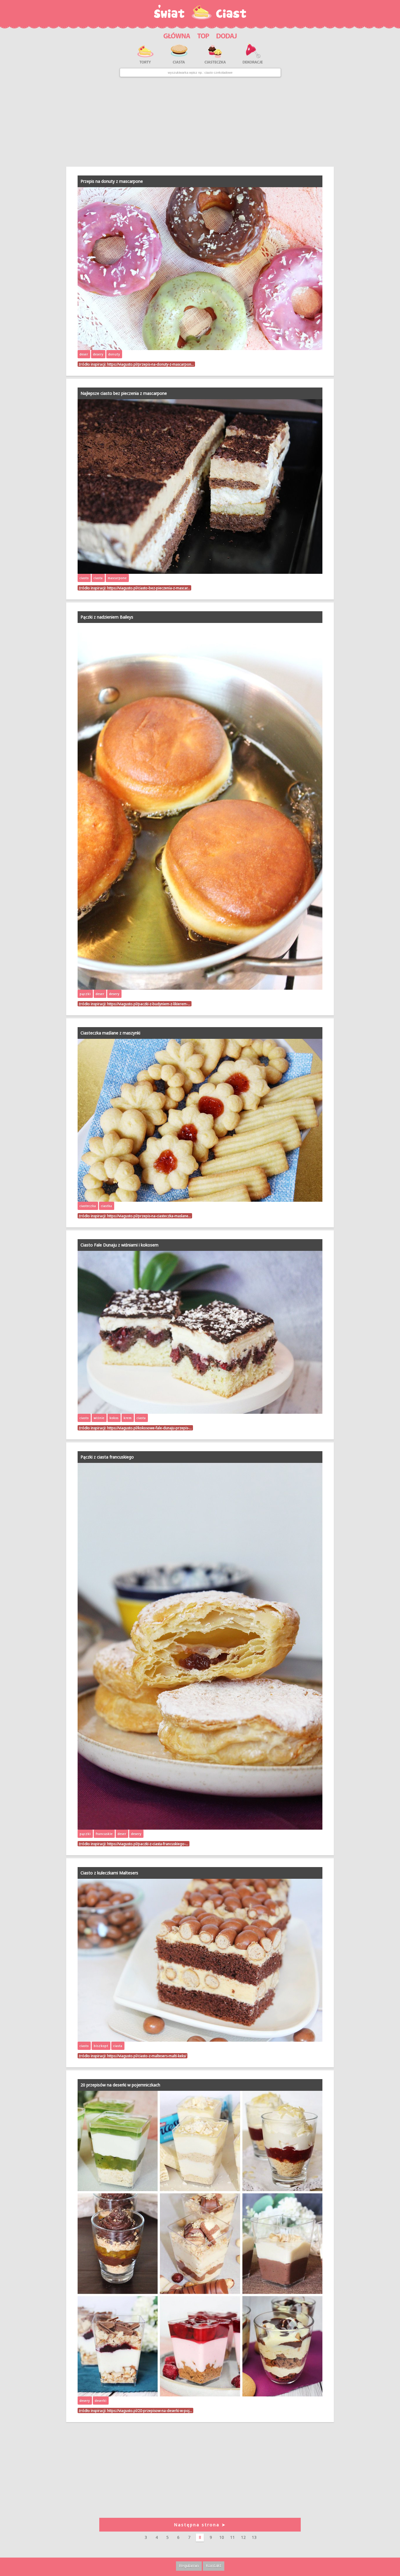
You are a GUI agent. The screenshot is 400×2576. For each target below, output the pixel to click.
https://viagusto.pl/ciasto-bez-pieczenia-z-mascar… (149, 588)
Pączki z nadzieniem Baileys (107, 617)
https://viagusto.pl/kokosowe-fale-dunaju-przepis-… (149, 1428)
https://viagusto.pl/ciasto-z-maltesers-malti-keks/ (147, 2056)
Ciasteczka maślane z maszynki (110, 1033)
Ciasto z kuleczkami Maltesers (109, 1873)
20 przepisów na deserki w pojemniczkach (120, 2085)
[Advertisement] (200, 122)
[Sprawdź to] (203, 35)
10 (222, 2537)
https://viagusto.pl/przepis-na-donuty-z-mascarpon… (151, 364)
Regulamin (189, 2566)
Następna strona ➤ (200, 2525)
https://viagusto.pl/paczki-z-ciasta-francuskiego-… (148, 1844)
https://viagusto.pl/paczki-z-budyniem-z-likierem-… (149, 1004)
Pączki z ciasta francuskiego (107, 1457)
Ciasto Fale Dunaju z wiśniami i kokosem (119, 1245)
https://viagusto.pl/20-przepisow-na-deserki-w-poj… (150, 2410)
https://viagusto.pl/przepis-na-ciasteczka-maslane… (149, 1216)
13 (254, 2537)
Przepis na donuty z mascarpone (112, 181)
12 (243, 2537)
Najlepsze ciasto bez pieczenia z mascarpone (124, 393)
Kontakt (214, 2566)
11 (233, 2537)
